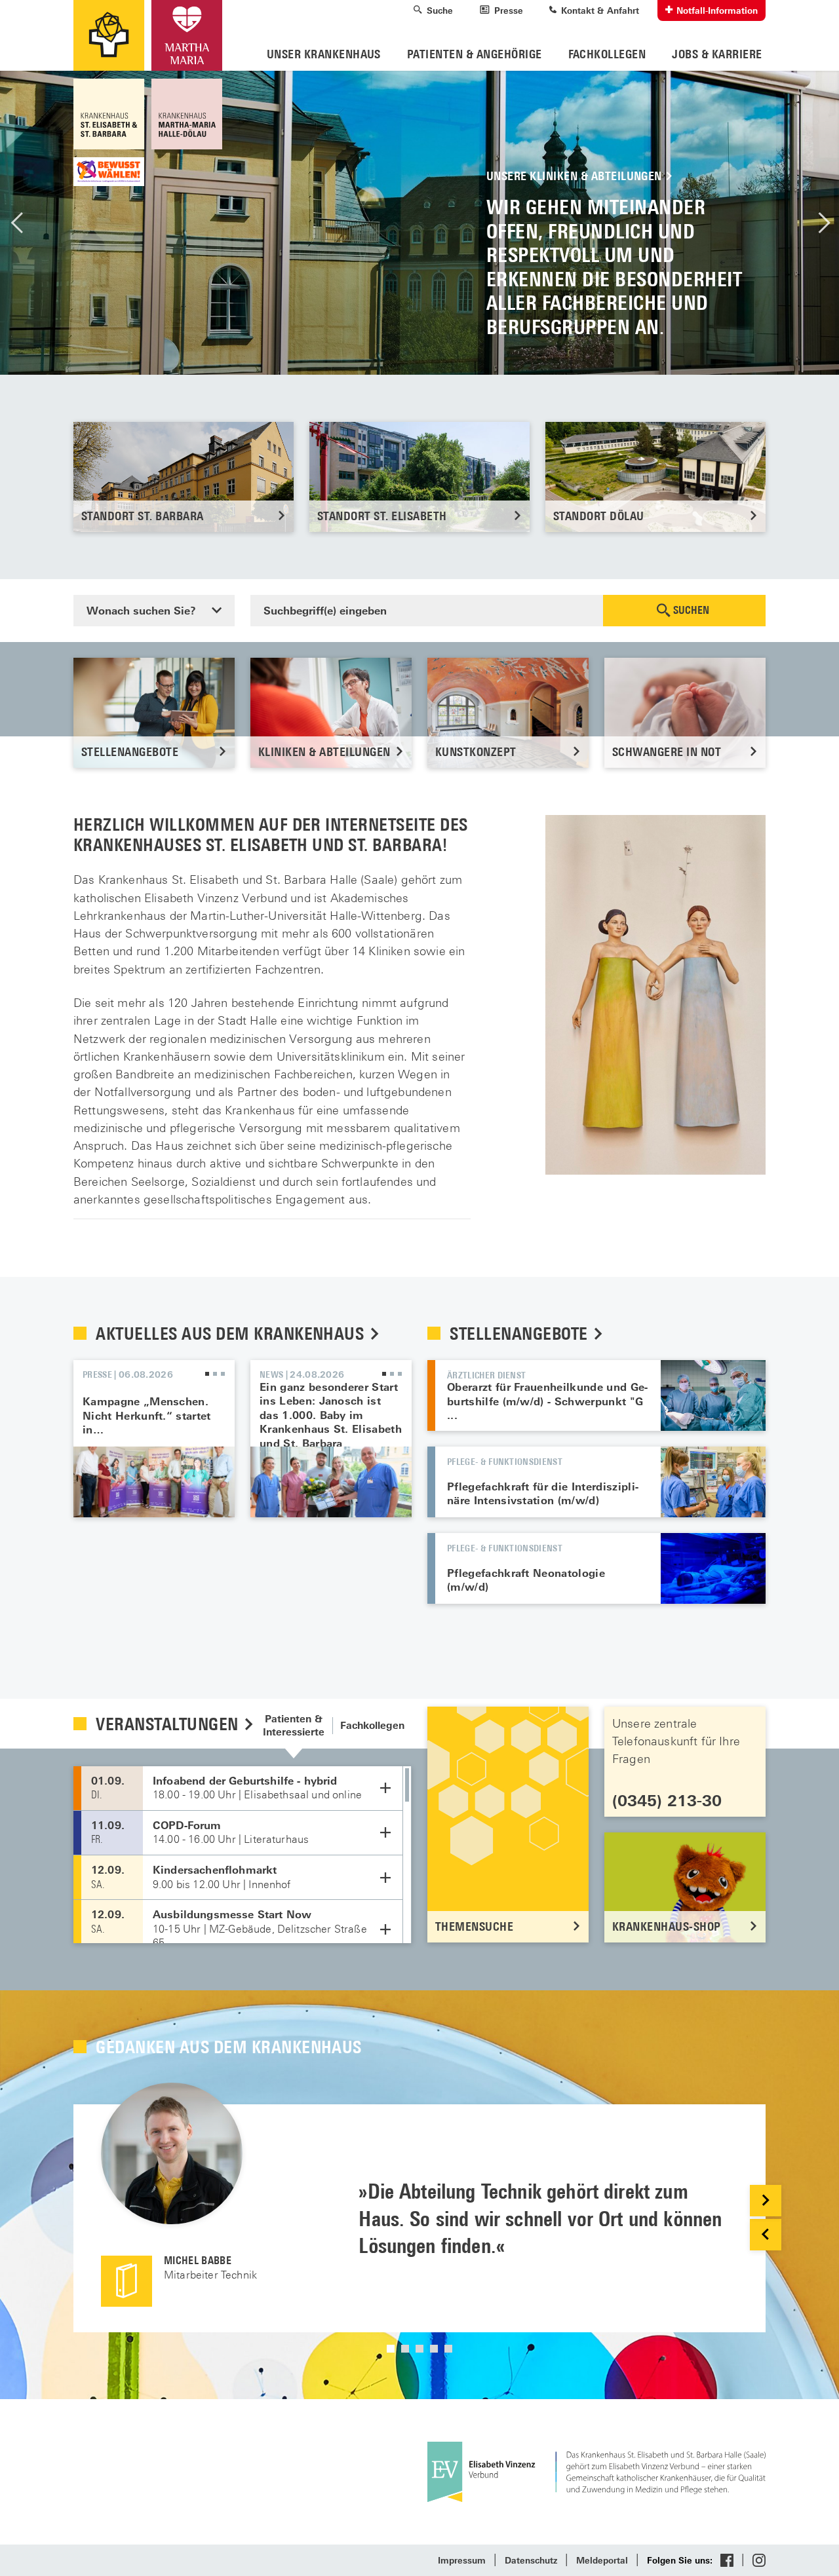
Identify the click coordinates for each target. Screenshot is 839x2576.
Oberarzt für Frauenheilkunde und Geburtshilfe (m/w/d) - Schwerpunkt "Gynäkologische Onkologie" (713, 1395)
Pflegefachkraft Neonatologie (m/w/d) (713, 1568)
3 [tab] (223, 1374)
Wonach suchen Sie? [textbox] (141, 611)
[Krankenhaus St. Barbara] (185, 114)
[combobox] (154, 611)
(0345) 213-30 (667, 1801)
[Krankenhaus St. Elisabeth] (110, 114)
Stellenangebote (521, 1334)
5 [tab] (448, 2349)
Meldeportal (602, 2561)
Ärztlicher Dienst (486, 1375)
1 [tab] (207, 1374)
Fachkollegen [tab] (372, 1725)
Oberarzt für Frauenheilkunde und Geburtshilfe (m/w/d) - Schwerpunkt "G (547, 1394)
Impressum (462, 2561)
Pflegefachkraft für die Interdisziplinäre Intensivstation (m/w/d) (543, 1494)
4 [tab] (434, 2349)
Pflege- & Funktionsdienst (505, 1461)
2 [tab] (215, 1374)
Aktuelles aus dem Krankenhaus (232, 1334)
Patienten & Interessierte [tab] (294, 1725)
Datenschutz (531, 2561)
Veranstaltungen (169, 1724)
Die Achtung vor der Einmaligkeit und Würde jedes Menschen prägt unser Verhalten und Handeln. (419, 223)
